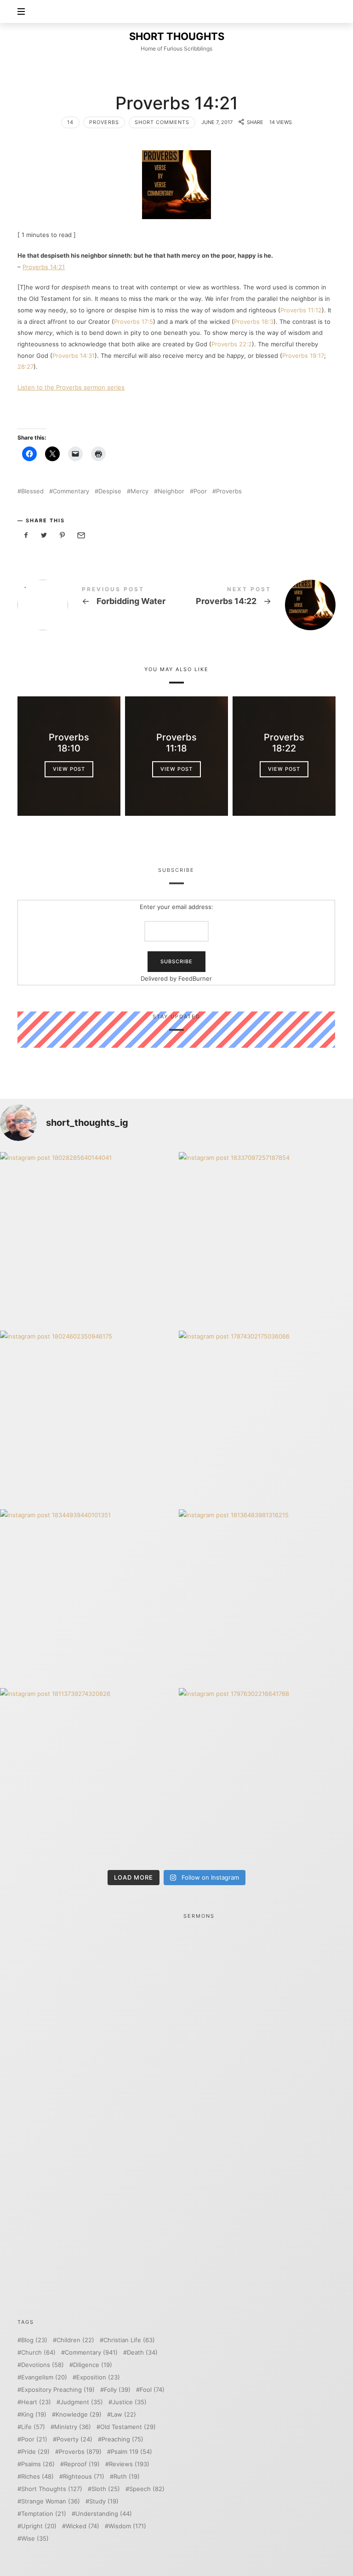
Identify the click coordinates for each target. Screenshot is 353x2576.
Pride (35, 2452)
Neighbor (171, 491)
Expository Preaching (58, 2390)
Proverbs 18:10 (69, 743)
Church (38, 2353)
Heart (36, 2402)
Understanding (104, 2514)
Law (123, 2415)
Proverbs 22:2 (232, 344)
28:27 (26, 367)
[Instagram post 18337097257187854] (266, 1239)
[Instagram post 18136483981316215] (266, 1596)
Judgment (82, 2402)
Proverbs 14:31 (74, 356)
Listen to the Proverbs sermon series (71, 387)
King (34, 2415)
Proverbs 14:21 (44, 267)
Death (142, 2353)
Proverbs (104, 122)
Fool (152, 2390)
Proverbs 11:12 (301, 310)
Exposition (98, 2377)
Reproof (82, 2464)
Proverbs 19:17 (303, 356)
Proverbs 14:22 (256, 605)
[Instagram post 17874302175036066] (266, 1418)
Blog (34, 2340)
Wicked (83, 2526)
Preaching (122, 2439)
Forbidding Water (97, 605)
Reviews (129, 2464)
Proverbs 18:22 (284, 743)
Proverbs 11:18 (176, 743)
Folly (117, 2390)
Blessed (32, 491)
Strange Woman (51, 2501)
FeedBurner (196, 978)
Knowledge (79, 2415)
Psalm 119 (131, 2452)
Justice (129, 2402)
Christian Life (129, 2340)
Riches (37, 2477)
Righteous (84, 2477)
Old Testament (128, 2427)
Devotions (43, 2365)
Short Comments (162, 122)
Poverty (74, 2439)
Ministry (73, 2427)
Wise (35, 2539)
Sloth (106, 2489)
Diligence (93, 2365)
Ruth (127, 2477)
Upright (39, 2526)
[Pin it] (63, 535)
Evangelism (44, 2377)
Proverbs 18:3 (254, 322)
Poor (200, 491)
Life (33, 2427)
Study (104, 2501)
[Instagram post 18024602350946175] (87, 1418)
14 (70, 122)
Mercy (139, 491)
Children (75, 2340)
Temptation (44, 2514)
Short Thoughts (52, 2489)
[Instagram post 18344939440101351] (87, 1596)
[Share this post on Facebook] (26, 535)
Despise (110, 491)
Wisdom (127, 2526)
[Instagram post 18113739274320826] (87, 1775)
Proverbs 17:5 (134, 322)
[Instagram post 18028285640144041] (87, 1239)
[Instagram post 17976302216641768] (266, 1775)
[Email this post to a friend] (80, 535)
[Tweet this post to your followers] (44, 535)
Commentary (71, 491)
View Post (69, 769)
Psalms (38, 2464)
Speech (147, 2489)
